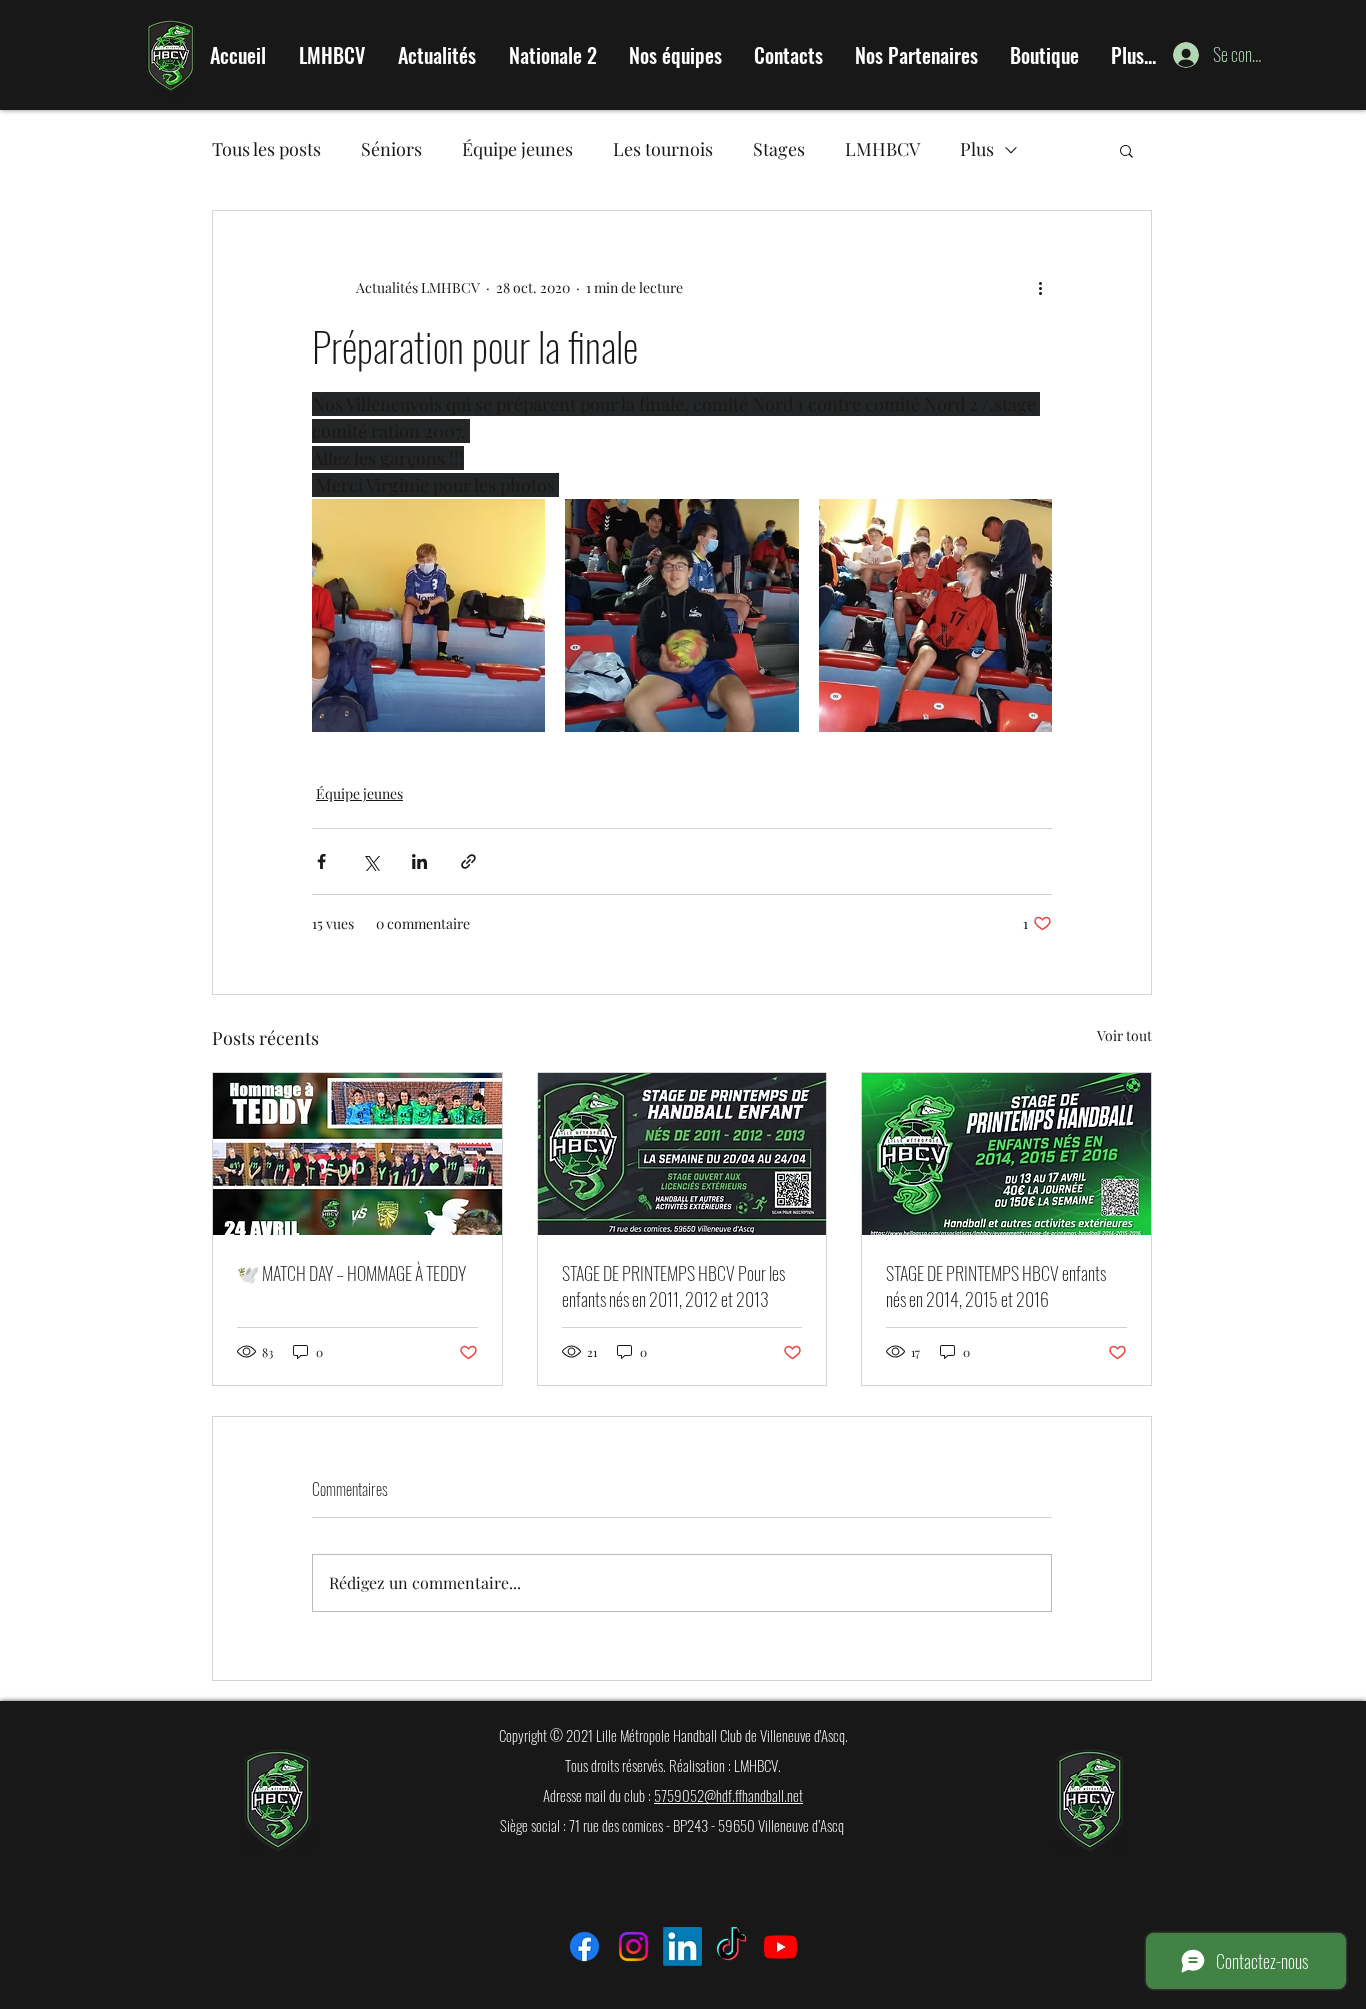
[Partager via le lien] (468, 861)
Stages (779, 149)
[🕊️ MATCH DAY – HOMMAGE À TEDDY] (357, 1154)
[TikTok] (731, 1946)
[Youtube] (780, 1946)
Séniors (391, 149)
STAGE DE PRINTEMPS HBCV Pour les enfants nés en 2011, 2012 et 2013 (673, 1286)
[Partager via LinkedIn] (419, 861)
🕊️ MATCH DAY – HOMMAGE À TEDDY (351, 1273)
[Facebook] (584, 1946)
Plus (977, 149)
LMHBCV (882, 149)
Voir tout (1124, 1035)
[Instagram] (633, 1946)
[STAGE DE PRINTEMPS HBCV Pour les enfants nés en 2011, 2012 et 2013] (682, 1154)
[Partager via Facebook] (321, 861)
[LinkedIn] (682, 1946)
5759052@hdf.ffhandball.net (728, 1795)
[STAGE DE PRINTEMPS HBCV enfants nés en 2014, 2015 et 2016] (1006, 1154)
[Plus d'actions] (1040, 287)
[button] (1126, 150)
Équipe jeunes (517, 149)
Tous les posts (266, 149)
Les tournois (663, 149)
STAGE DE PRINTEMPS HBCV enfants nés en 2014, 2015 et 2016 (996, 1286)
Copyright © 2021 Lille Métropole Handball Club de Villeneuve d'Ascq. (673, 1735)
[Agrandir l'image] (428, 615)
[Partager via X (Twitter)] (370, 861)
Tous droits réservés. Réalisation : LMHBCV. (673, 1765)
